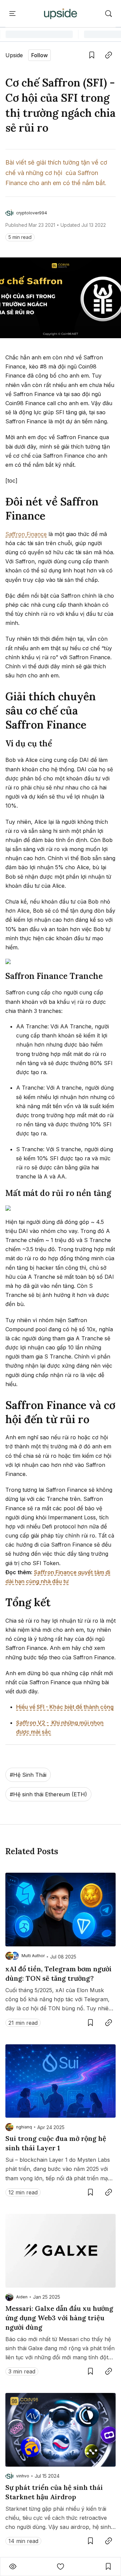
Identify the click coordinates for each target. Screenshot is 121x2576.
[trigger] (109, 14)
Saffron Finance (26, 534)
